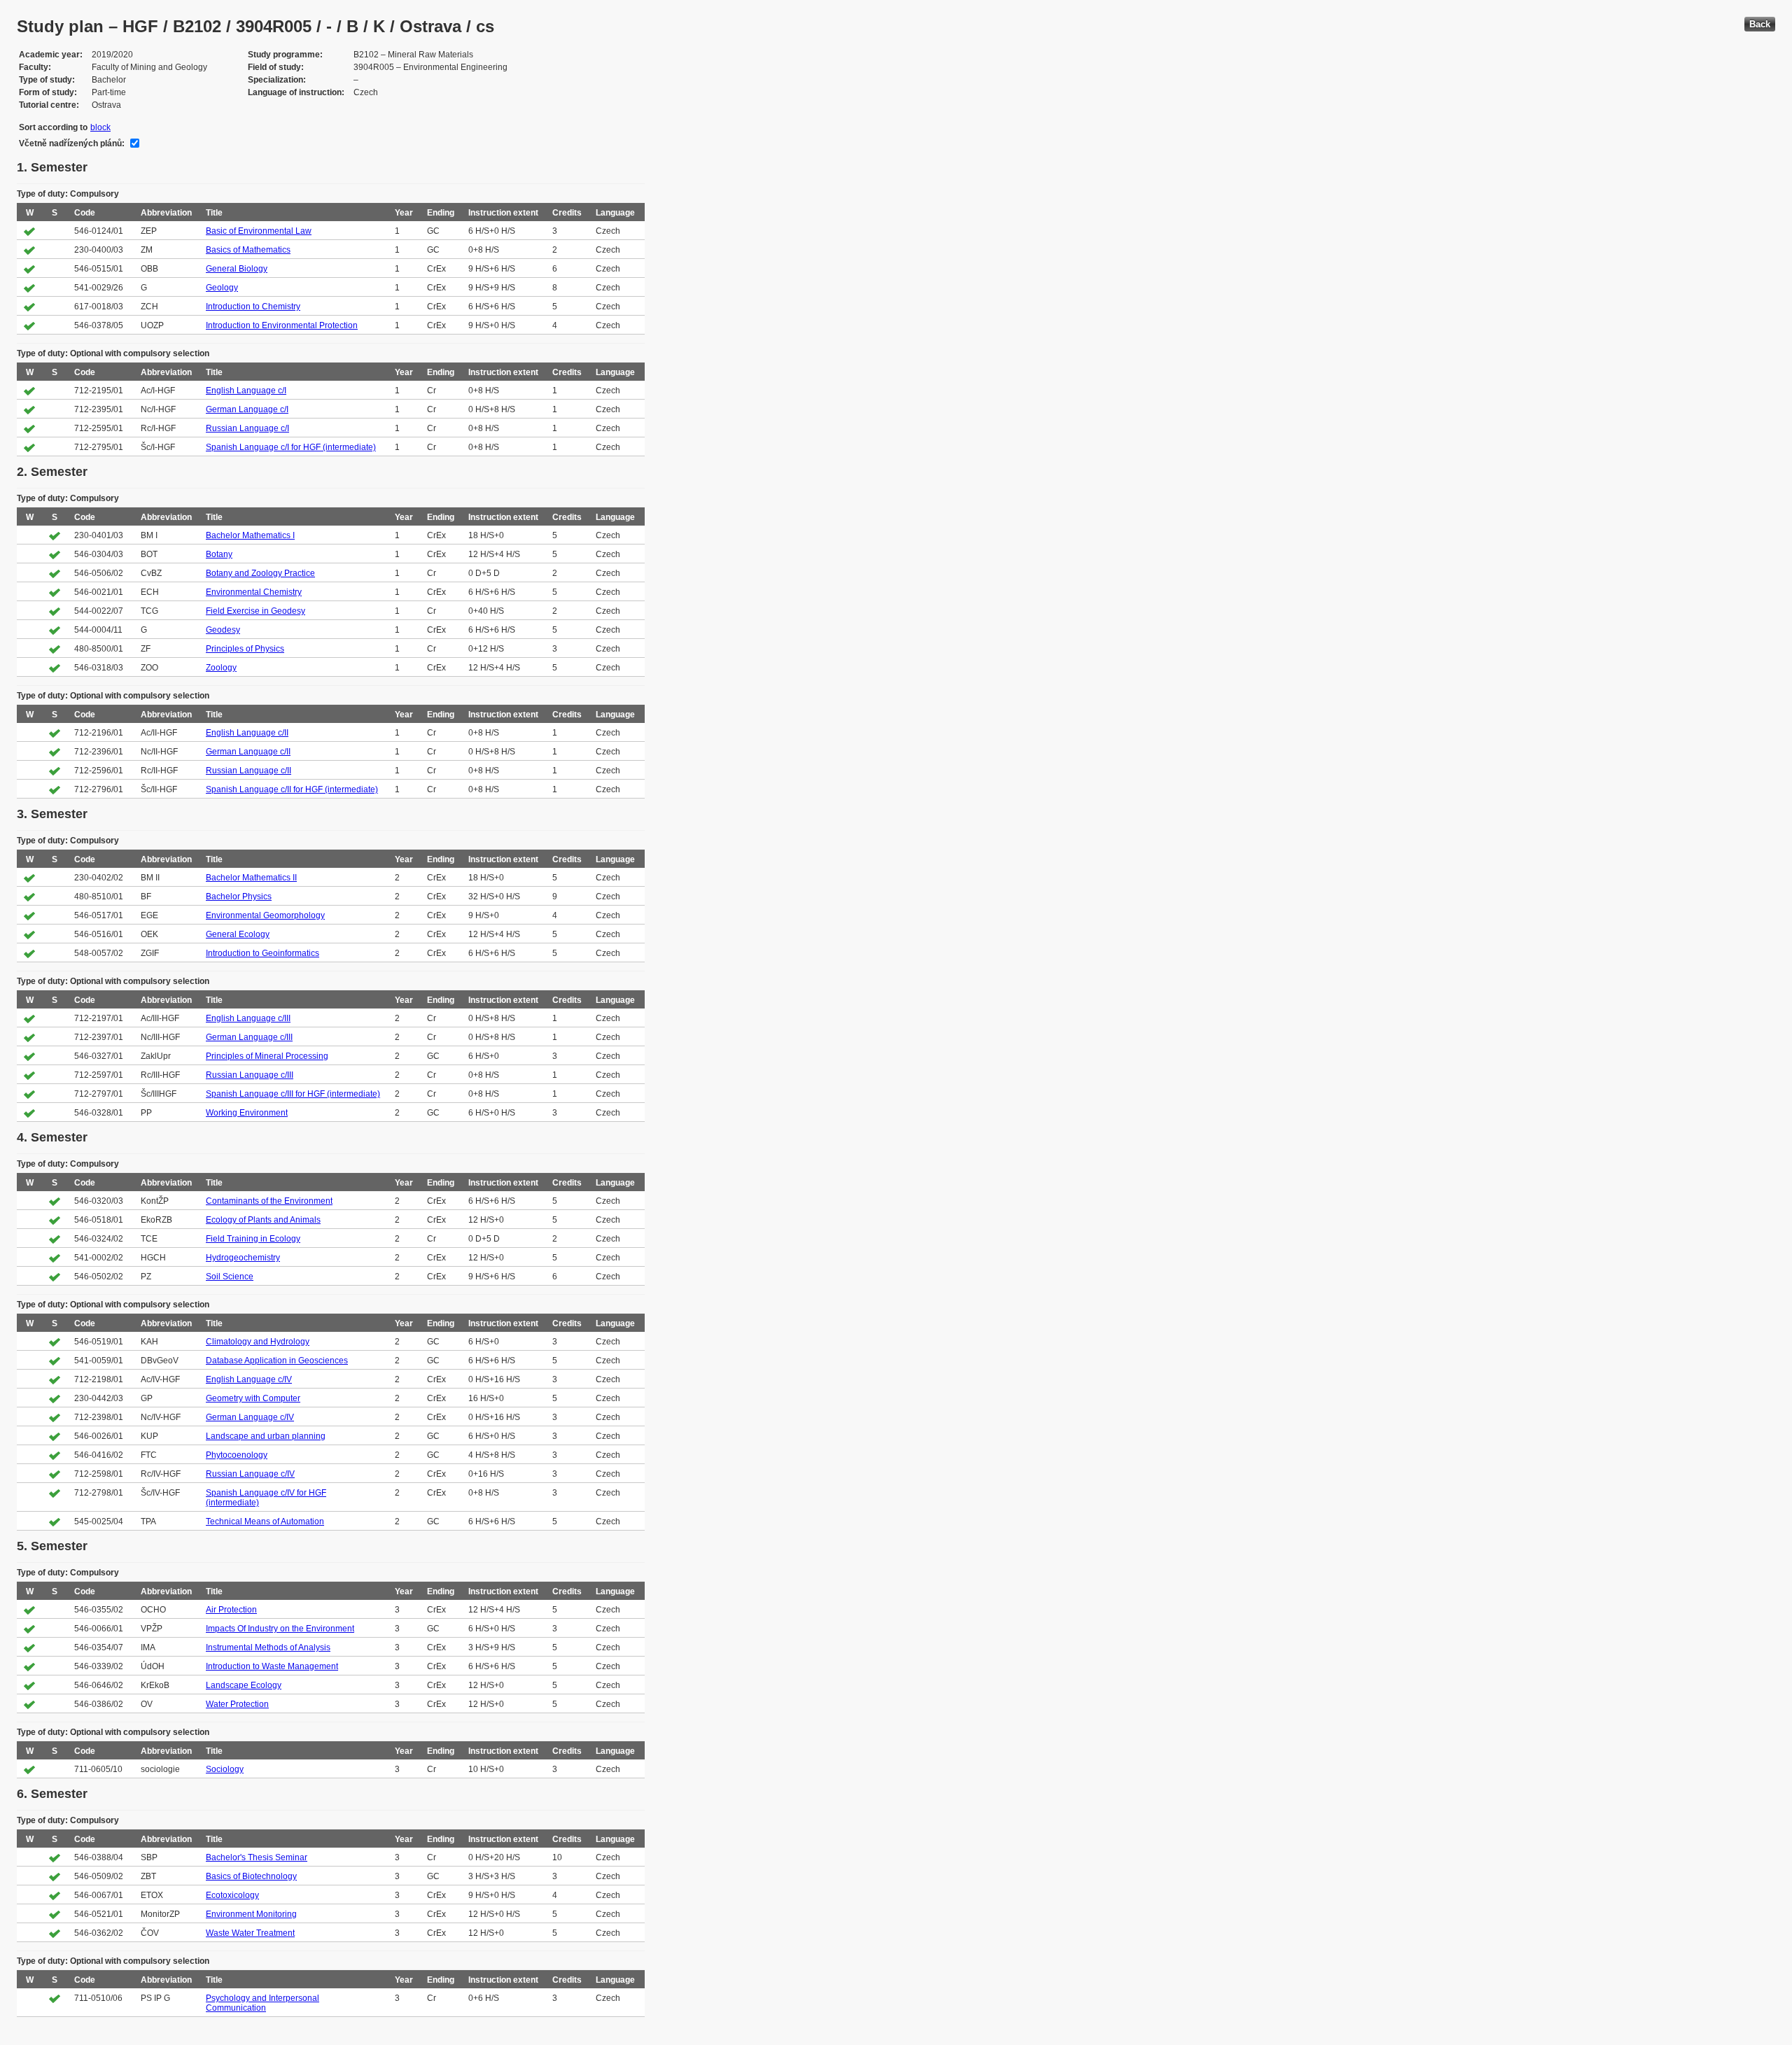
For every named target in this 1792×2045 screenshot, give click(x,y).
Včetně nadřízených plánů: (72, 143)
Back (1760, 24)
